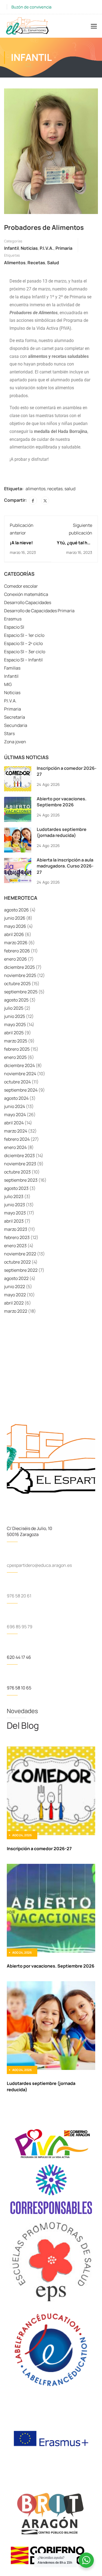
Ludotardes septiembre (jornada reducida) (62, 832)
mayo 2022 (15, 1295)
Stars (9, 733)
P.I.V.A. (47, 248)
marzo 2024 (16, 1131)
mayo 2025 (15, 1024)
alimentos (15, 263)
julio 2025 (14, 1008)
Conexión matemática (26, 594)
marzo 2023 (16, 1229)
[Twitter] (45, 501)
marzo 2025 (16, 1041)
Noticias (29, 248)
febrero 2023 (17, 1237)
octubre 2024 (17, 1082)
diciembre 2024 (19, 1065)
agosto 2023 (16, 1188)
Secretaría (15, 717)
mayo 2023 (15, 1213)
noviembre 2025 (20, 975)
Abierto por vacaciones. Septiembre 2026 (62, 802)
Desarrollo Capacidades (28, 602)
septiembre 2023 (21, 1180)
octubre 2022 (17, 1262)
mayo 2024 (15, 1115)
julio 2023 (14, 1196)
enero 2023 (15, 1246)
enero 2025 (15, 1057)
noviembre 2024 (20, 1074)
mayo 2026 (15, 926)
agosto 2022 (16, 1278)
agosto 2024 (16, 1098)
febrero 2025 (17, 1049)
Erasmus (13, 619)
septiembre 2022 (21, 1270)
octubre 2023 (17, 1172)
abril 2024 (14, 1123)
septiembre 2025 (21, 992)
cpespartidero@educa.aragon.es (39, 1565)
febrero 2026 (17, 951)
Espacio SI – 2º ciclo (23, 643)
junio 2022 (15, 1286)
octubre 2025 (17, 984)
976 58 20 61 (19, 1596)
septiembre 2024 (21, 1090)
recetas (36, 263)
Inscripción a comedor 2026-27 (39, 1849)
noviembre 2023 (20, 1164)
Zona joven (15, 742)
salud (53, 263)
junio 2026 (15, 918)
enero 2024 (15, 1147)
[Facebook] (33, 501)
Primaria (64, 248)
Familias (12, 668)
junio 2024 (15, 1106)
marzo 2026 (16, 943)
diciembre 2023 (19, 1155)
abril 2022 (14, 1303)
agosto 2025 (16, 1000)
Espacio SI (14, 627)
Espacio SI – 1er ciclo (24, 635)
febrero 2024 (17, 1139)
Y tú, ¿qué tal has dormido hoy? (75, 546)
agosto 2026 (16, 910)
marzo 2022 (16, 1311)
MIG (8, 684)
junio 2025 (15, 1016)
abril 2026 (14, 934)
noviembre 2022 (20, 1254)
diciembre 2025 (19, 967)
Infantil (11, 248)
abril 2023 (14, 1221)
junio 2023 (15, 1205)
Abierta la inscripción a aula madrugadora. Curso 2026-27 (65, 866)
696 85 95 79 (20, 1627)
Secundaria (16, 725)
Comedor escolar (21, 586)
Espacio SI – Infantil (23, 660)
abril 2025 (14, 1033)
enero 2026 (16, 959)
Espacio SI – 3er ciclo (25, 652)
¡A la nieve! (21, 543)
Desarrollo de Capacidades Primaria (39, 611)
